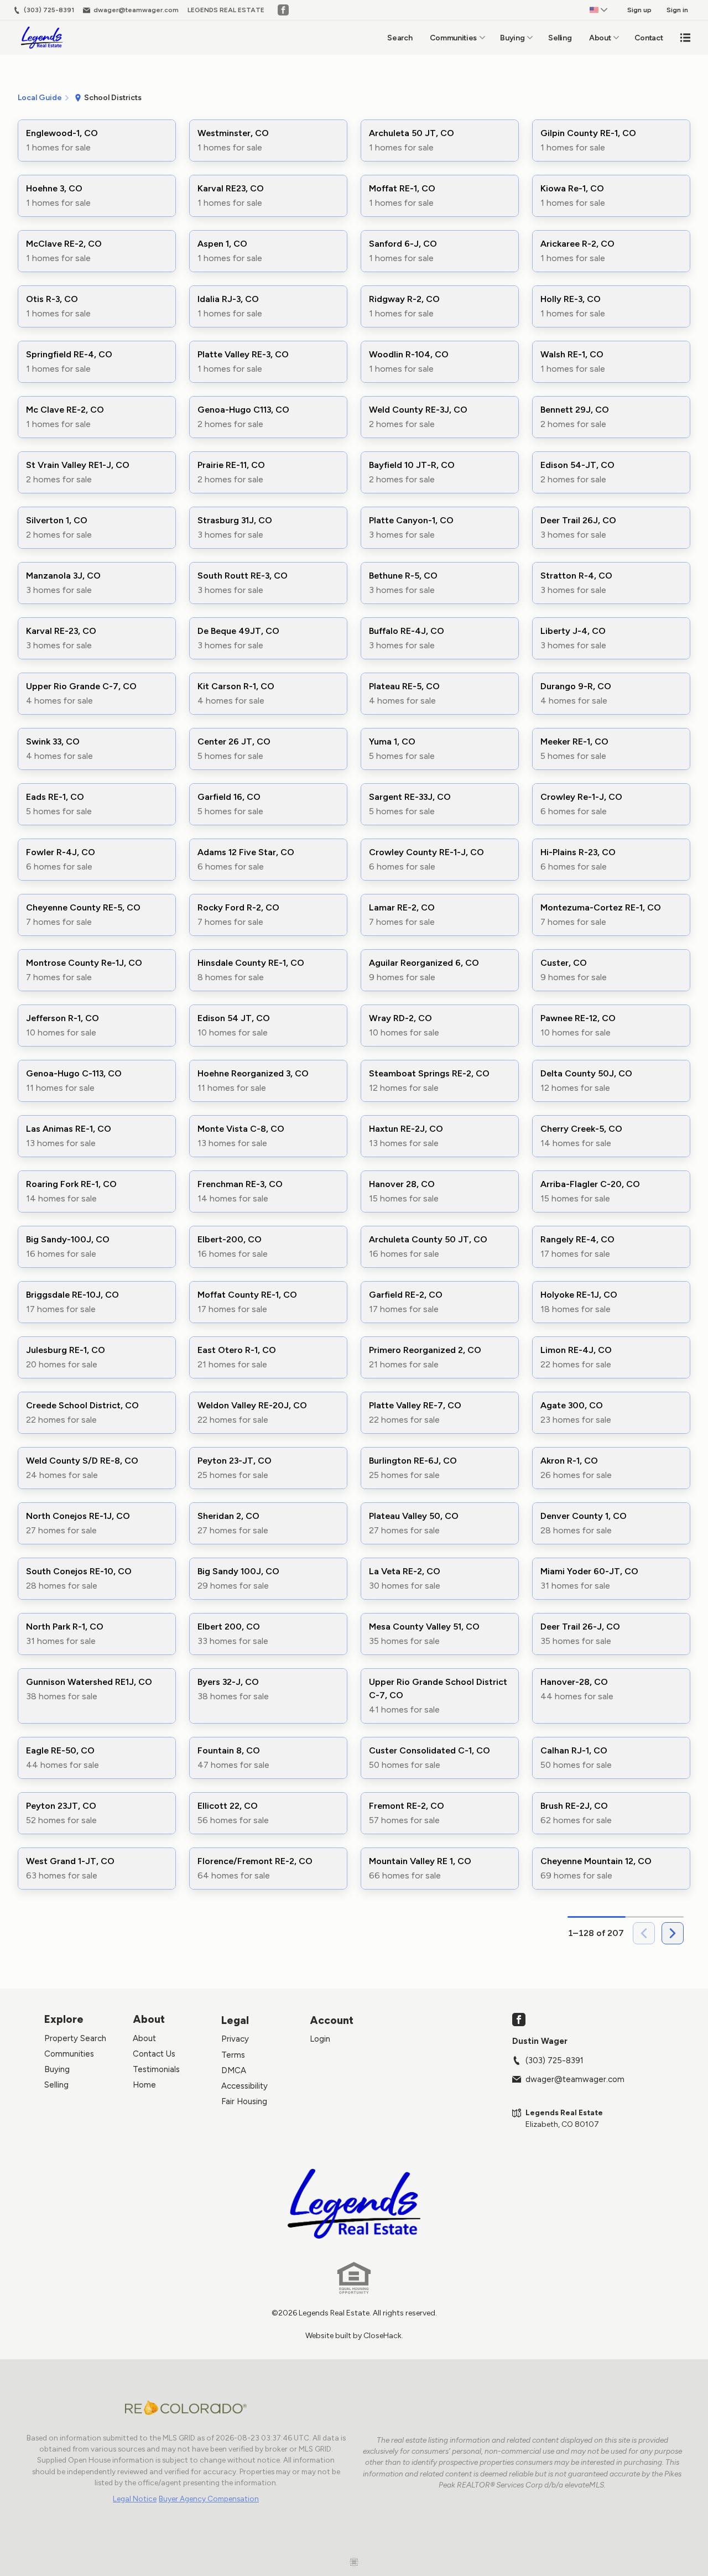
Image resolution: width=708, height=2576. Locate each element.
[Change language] (598, 10)
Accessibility (244, 2086)
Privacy (235, 2039)
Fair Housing (244, 2101)
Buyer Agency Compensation (209, 2499)
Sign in (677, 10)
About (600, 38)
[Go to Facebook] (283, 10)
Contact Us (154, 2054)
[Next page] (673, 1933)
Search (400, 38)
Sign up (639, 10)
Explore (64, 2019)
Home (144, 2085)
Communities (453, 38)
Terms (233, 2055)
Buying (512, 38)
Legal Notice (135, 2499)
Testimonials (156, 2069)
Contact (649, 38)
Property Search (75, 2038)
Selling (560, 38)
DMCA (234, 2070)
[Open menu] (685, 38)
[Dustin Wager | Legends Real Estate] (354, 2204)
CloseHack (382, 2336)
